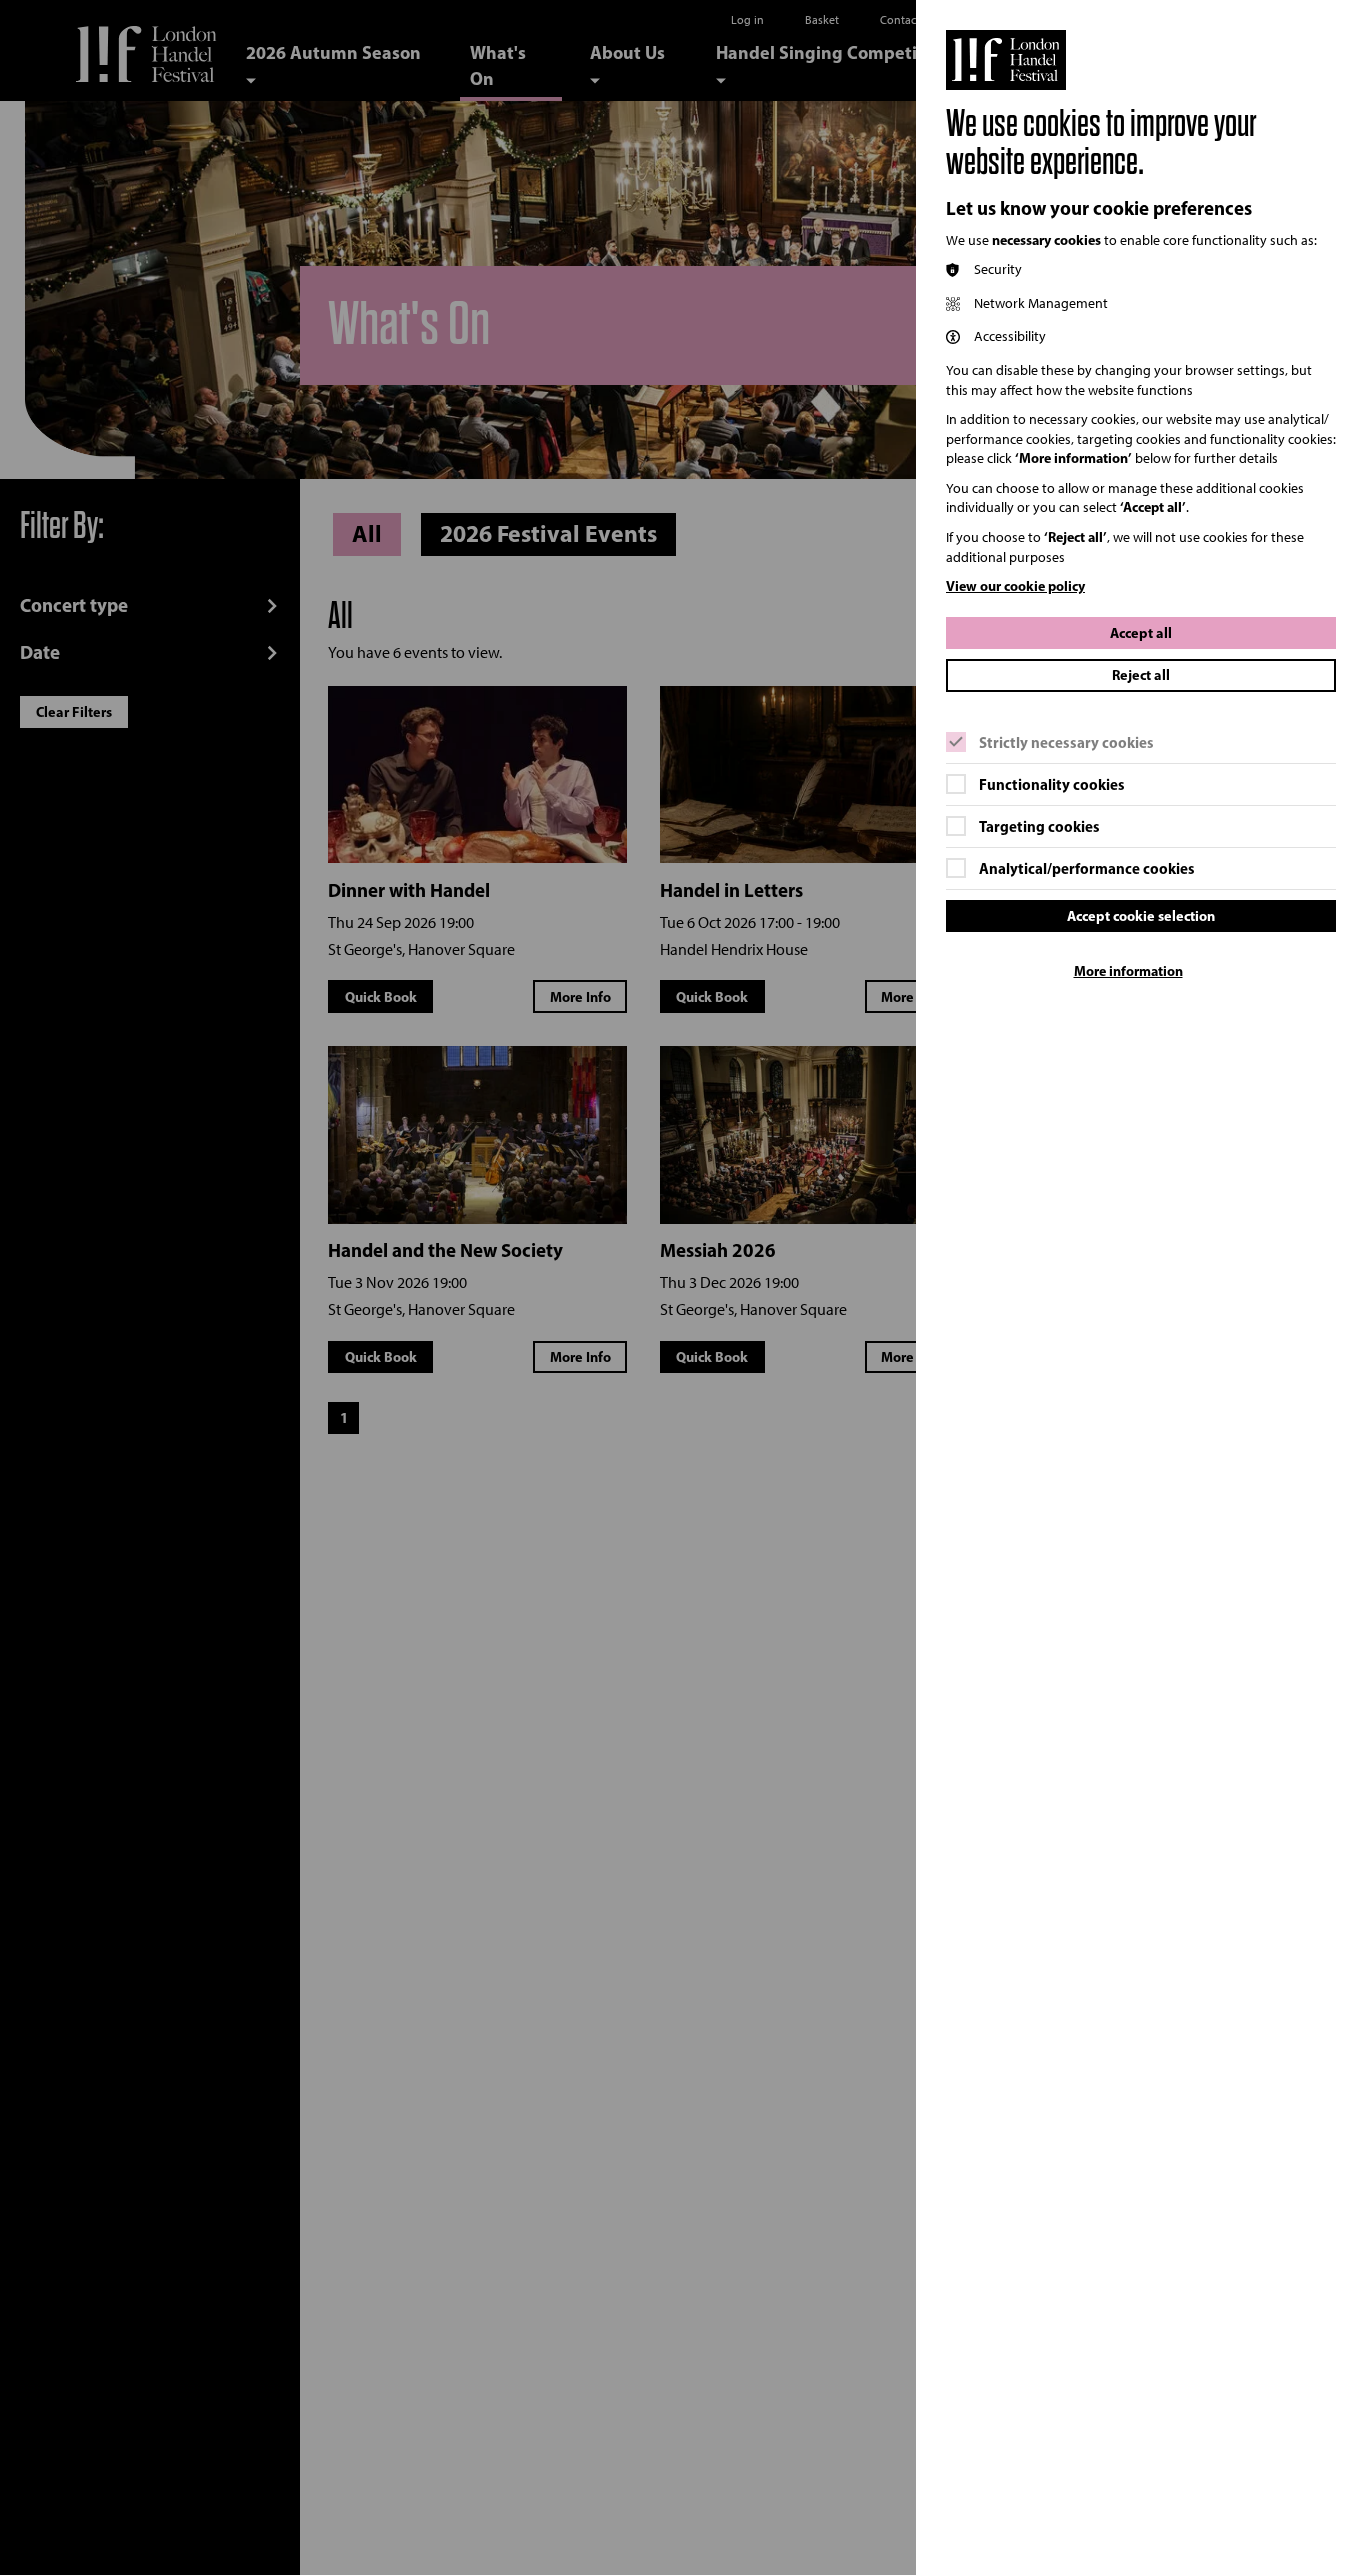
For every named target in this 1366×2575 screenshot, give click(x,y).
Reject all (1141, 675)
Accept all (1141, 633)
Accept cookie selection (1141, 916)
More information (1128, 971)
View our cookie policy (1015, 586)
